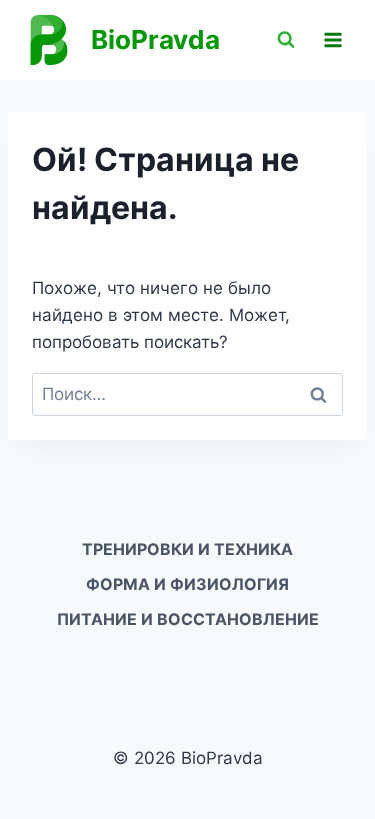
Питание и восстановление (188, 619)
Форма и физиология (187, 584)
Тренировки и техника (187, 549)
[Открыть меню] (332, 39)
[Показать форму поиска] (286, 40)
